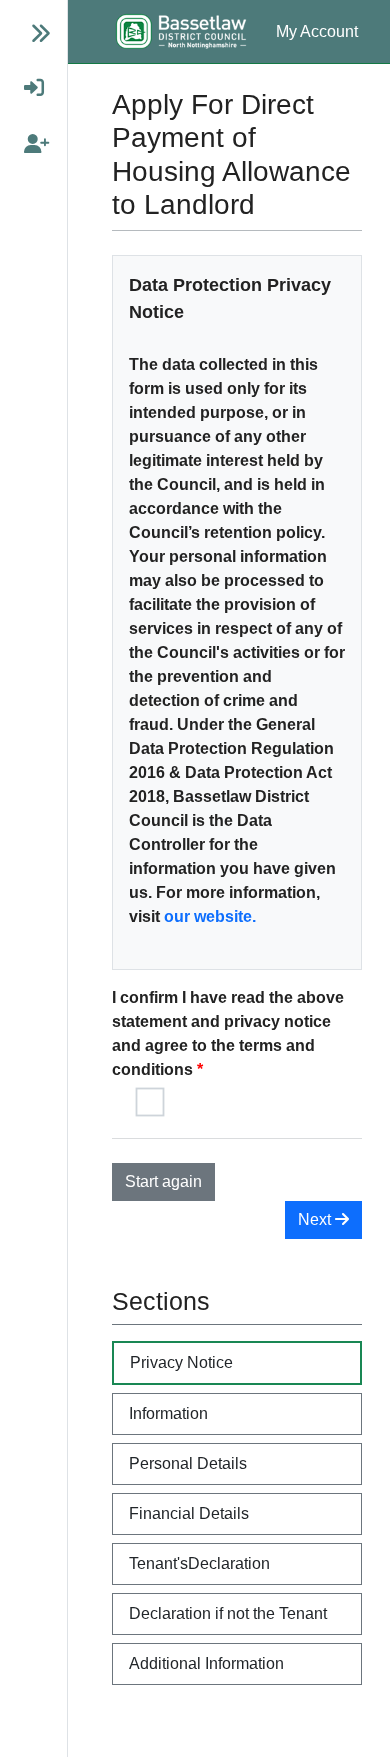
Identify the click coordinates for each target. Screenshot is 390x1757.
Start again (163, 1181)
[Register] (25, 144)
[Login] (25, 88)
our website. (210, 916)
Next (316, 1219)
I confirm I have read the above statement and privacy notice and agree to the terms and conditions (228, 1033)
